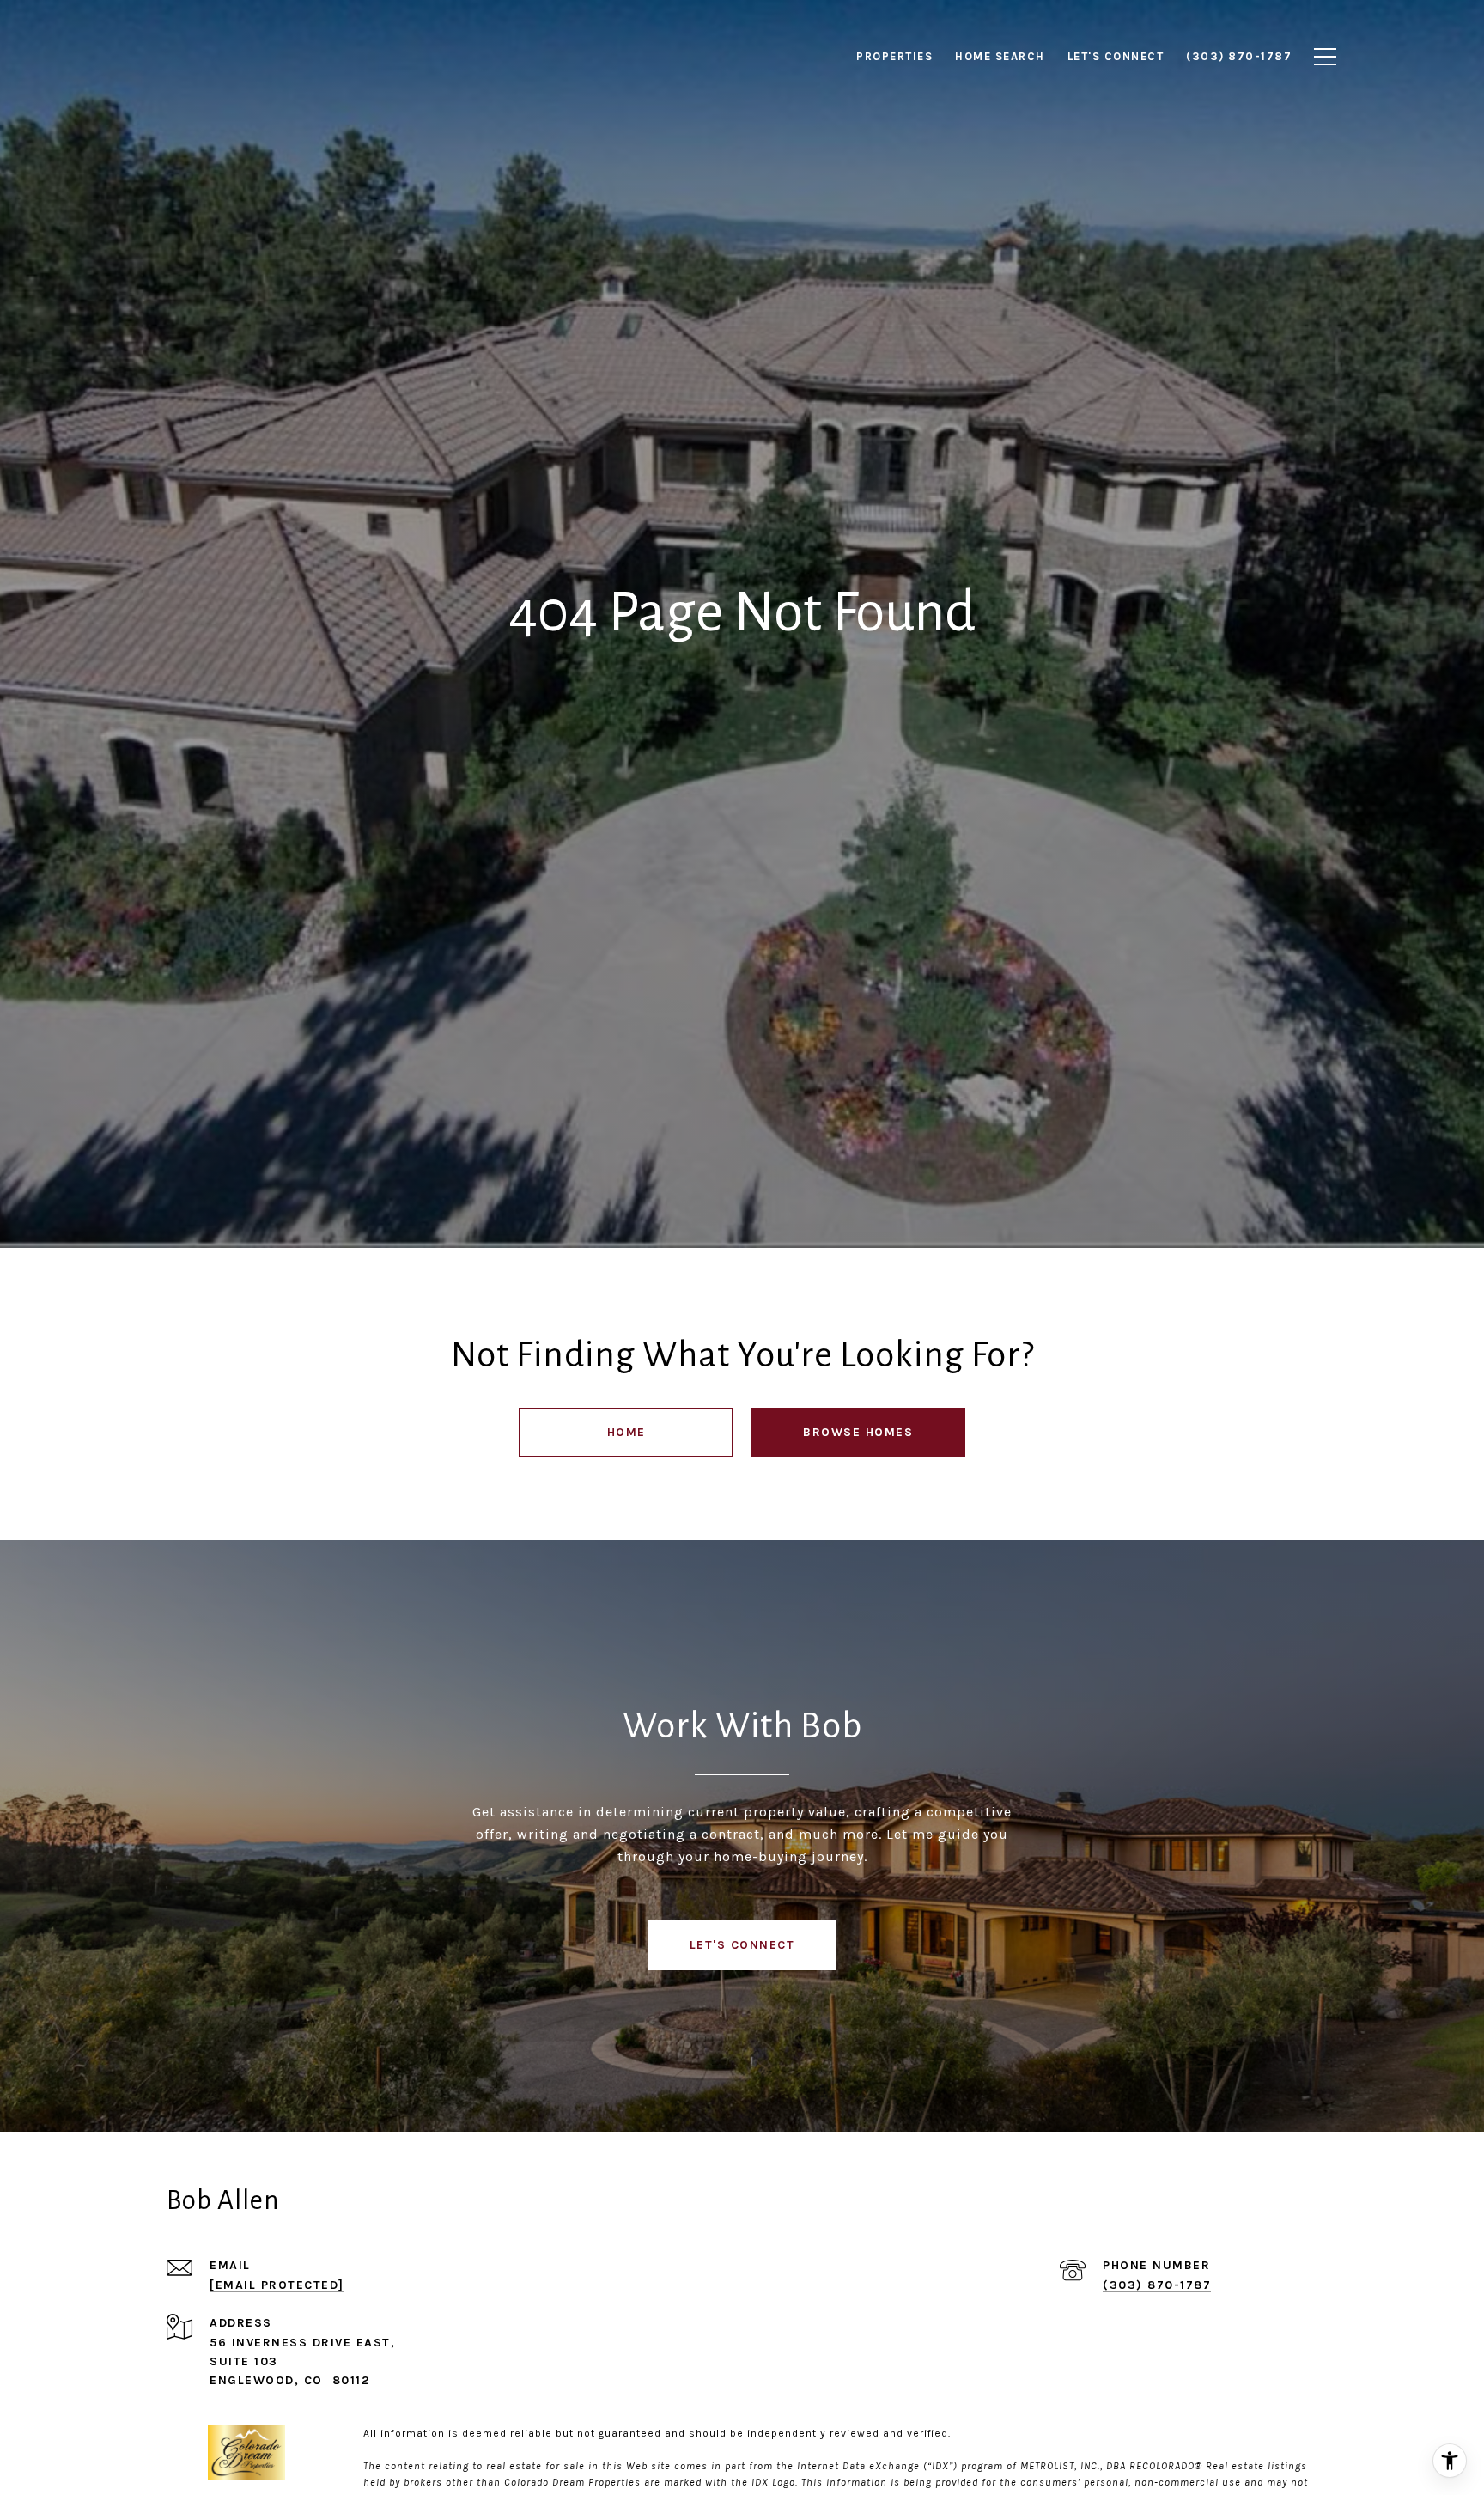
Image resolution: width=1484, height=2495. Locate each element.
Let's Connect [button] (742, 1945)
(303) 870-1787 (1157, 2285)
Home (626, 1432)
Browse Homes (858, 1432)
